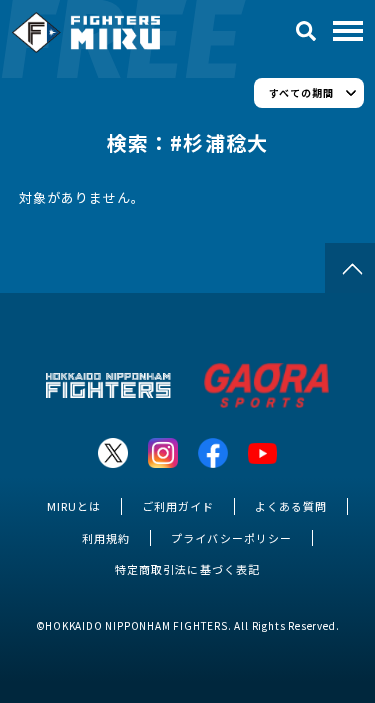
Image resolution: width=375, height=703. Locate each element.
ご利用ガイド (178, 506)
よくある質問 (291, 506)
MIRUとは (74, 506)
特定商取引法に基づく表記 (187, 569)
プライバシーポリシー (231, 538)
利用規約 (106, 538)
